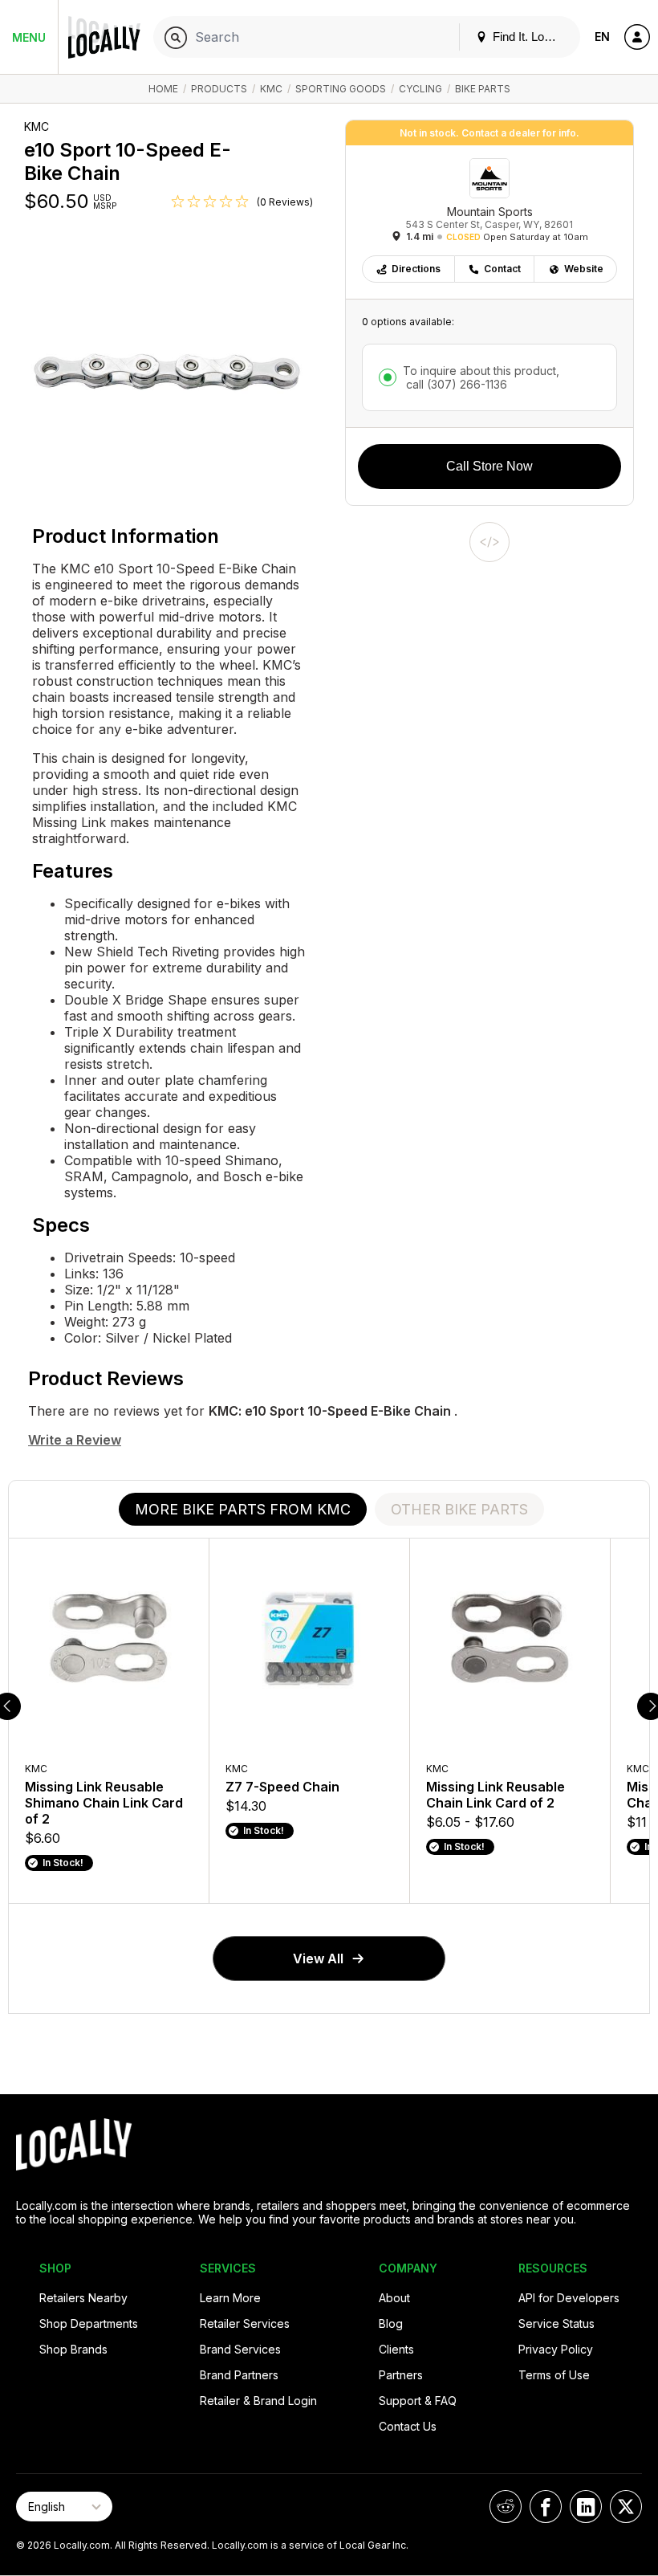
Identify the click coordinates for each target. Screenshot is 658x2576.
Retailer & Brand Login (258, 2401)
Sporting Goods (341, 89)
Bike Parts (483, 89)
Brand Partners (239, 2375)
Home (163, 89)
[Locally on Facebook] (546, 2507)
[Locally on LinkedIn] (586, 2507)
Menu (29, 37)
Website (584, 269)
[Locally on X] (626, 2507)
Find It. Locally (529, 37)
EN (602, 37)
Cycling (420, 89)
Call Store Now (489, 466)
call (455, 384)
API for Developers (569, 2298)
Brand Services (240, 2349)
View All (318, 1958)
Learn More (230, 2298)
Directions (416, 269)
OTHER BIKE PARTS (459, 1509)
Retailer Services (245, 2323)
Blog (391, 2323)
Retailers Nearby (83, 2298)
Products (219, 89)
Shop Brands (73, 2349)
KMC (271, 89)
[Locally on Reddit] (506, 2507)
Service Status (556, 2323)
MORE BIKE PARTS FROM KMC (243, 1509)
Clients (396, 2349)
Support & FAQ (418, 2401)
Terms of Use (554, 2375)
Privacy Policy (556, 2349)
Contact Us (408, 2426)
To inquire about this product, (481, 377)
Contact (502, 269)
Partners (401, 2375)
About (394, 2298)
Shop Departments (89, 2323)
